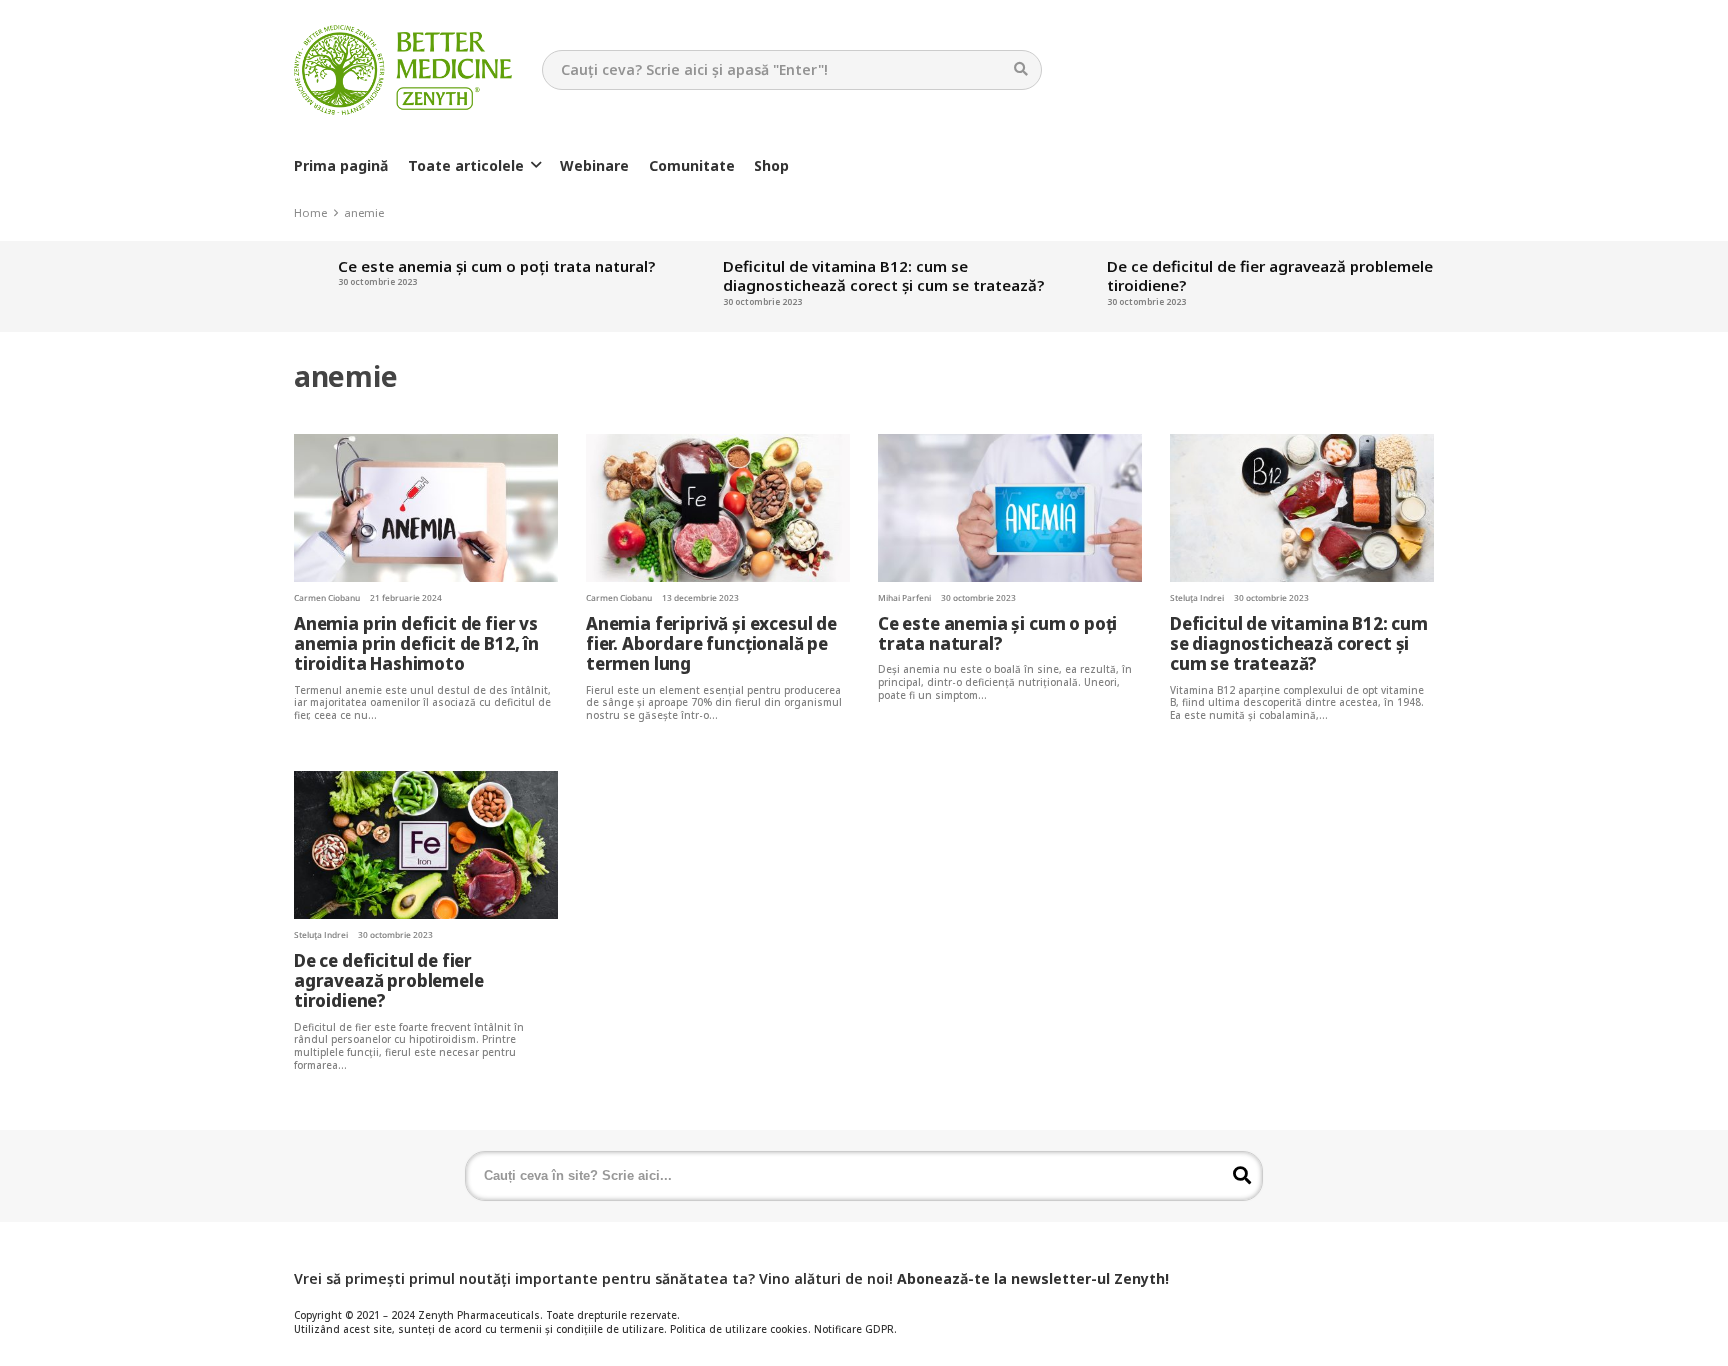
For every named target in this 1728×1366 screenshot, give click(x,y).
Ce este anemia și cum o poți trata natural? (456, 266)
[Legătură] (403, 70)
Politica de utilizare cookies (739, 1329)
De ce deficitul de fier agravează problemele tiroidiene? (1231, 276)
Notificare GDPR (854, 1329)
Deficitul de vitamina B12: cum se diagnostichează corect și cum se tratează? (843, 276)
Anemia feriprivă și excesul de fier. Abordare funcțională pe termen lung (711, 643)
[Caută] (1021, 69)
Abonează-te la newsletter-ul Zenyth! (1033, 1278)
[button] (536, 165)
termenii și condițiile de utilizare (582, 1329)
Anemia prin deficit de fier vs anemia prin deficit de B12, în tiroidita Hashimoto (416, 643)
